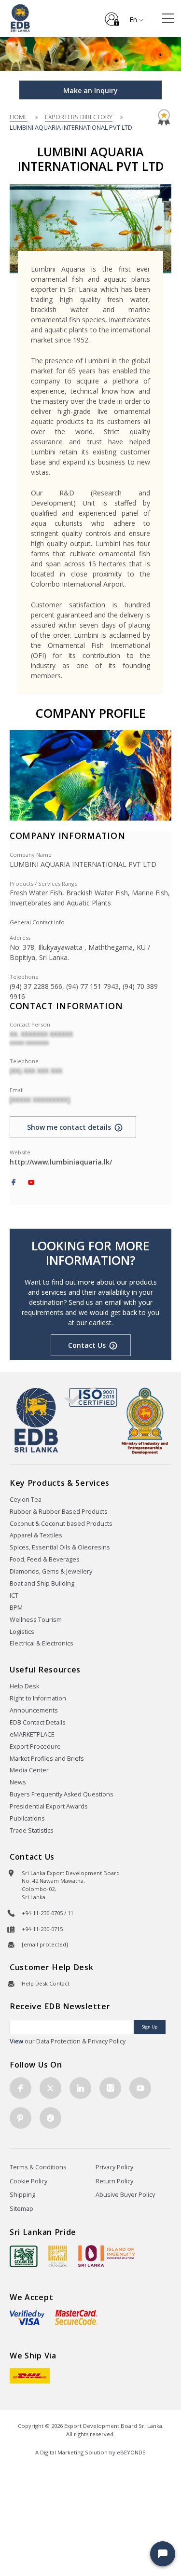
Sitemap (21, 2209)
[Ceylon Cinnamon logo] (58, 2256)
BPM (16, 1608)
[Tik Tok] (50, 2118)
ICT (14, 1596)
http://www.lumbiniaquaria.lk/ (61, 1162)
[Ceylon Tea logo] (24, 2256)
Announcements (34, 1710)
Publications (27, 1818)
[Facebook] (14, 1183)
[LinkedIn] (80, 2088)
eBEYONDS (131, 2452)
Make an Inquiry (90, 90)
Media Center (29, 1770)
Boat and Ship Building (42, 1583)
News (18, 1782)
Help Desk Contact (46, 1983)
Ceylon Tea (26, 1500)
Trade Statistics (32, 1830)
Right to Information (38, 1698)
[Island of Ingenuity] (107, 2256)
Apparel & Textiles (36, 1535)
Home (19, 117)
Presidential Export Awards (49, 1806)
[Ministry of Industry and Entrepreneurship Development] (145, 1420)
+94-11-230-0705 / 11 (48, 1913)
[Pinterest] (21, 2118)
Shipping (22, 2195)
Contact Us (87, 1345)
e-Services (112, 15)
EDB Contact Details (38, 1722)
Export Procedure (35, 1747)
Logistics (22, 1632)
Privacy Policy (114, 2167)
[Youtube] (140, 2088)
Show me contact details (69, 1127)
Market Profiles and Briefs (47, 1759)
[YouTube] (31, 1183)
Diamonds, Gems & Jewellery (51, 1571)
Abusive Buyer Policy (125, 2195)
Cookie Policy (28, 2181)
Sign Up (150, 2027)
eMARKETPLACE (32, 1734)
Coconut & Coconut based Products (61, 1524)
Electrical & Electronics (42, 1643)
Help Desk (24, 1686)
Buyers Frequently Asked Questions (62, 1794)
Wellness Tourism (36, 1620)
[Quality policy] (90, 1397)
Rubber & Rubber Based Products (59, 1512)
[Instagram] (110, 2088)
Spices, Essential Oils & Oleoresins (60, 1547)
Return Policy (114, 2181)
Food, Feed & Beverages (45, 1559)
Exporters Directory (79, 117)
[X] (50, 2088)
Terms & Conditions (38, 2167)
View (16, 2041)
